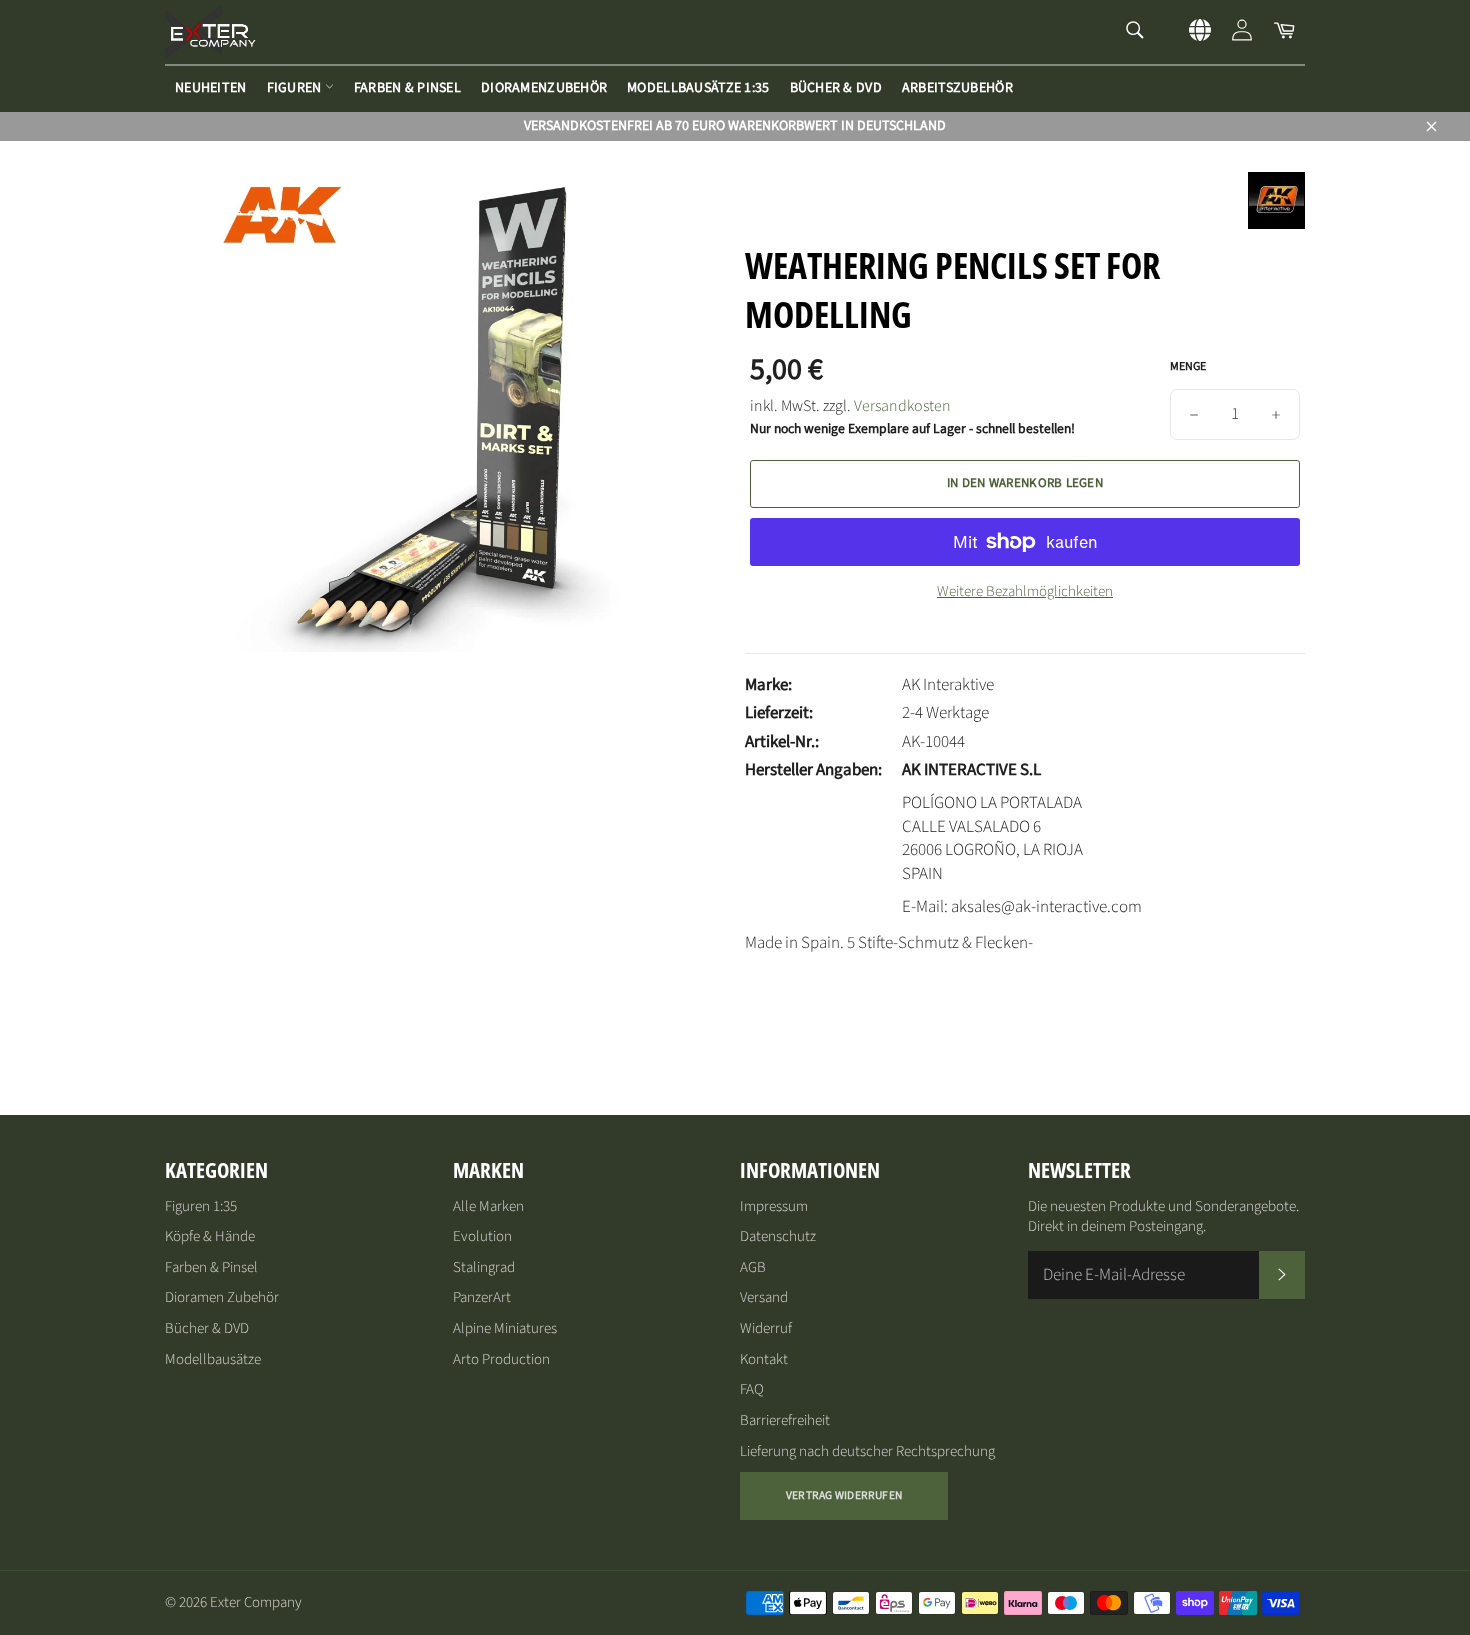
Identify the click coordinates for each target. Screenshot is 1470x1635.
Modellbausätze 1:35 (698, 88)
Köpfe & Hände (210, 1236)
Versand (764, 1297)
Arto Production (501, 1359)
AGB (753, 1267)
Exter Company (256, 1602)
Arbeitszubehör (957, 88)
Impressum (774, 1206)
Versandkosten (902, 406)
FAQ (752, 1389)
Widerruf (766, 1328)
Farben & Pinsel (407, 88)
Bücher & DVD (836, 88)
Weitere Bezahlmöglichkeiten (1025, 592)
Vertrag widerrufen (844, 1495)
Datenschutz (778, 1236)
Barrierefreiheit (785, 1420)
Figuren (296, 88)
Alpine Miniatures (505, 1328)
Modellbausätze (213, 1359)
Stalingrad (484, 1267)
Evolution (482, 1236)
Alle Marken (488, 1206)
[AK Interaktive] (1276, 224)
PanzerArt (482, 1297)
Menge (1188, 367)
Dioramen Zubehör (222, 1297)
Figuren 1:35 (201, 1206)
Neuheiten (211, 88)
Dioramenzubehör (544, 88)
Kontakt (764, 1359)
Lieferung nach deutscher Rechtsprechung (867, 1451)
